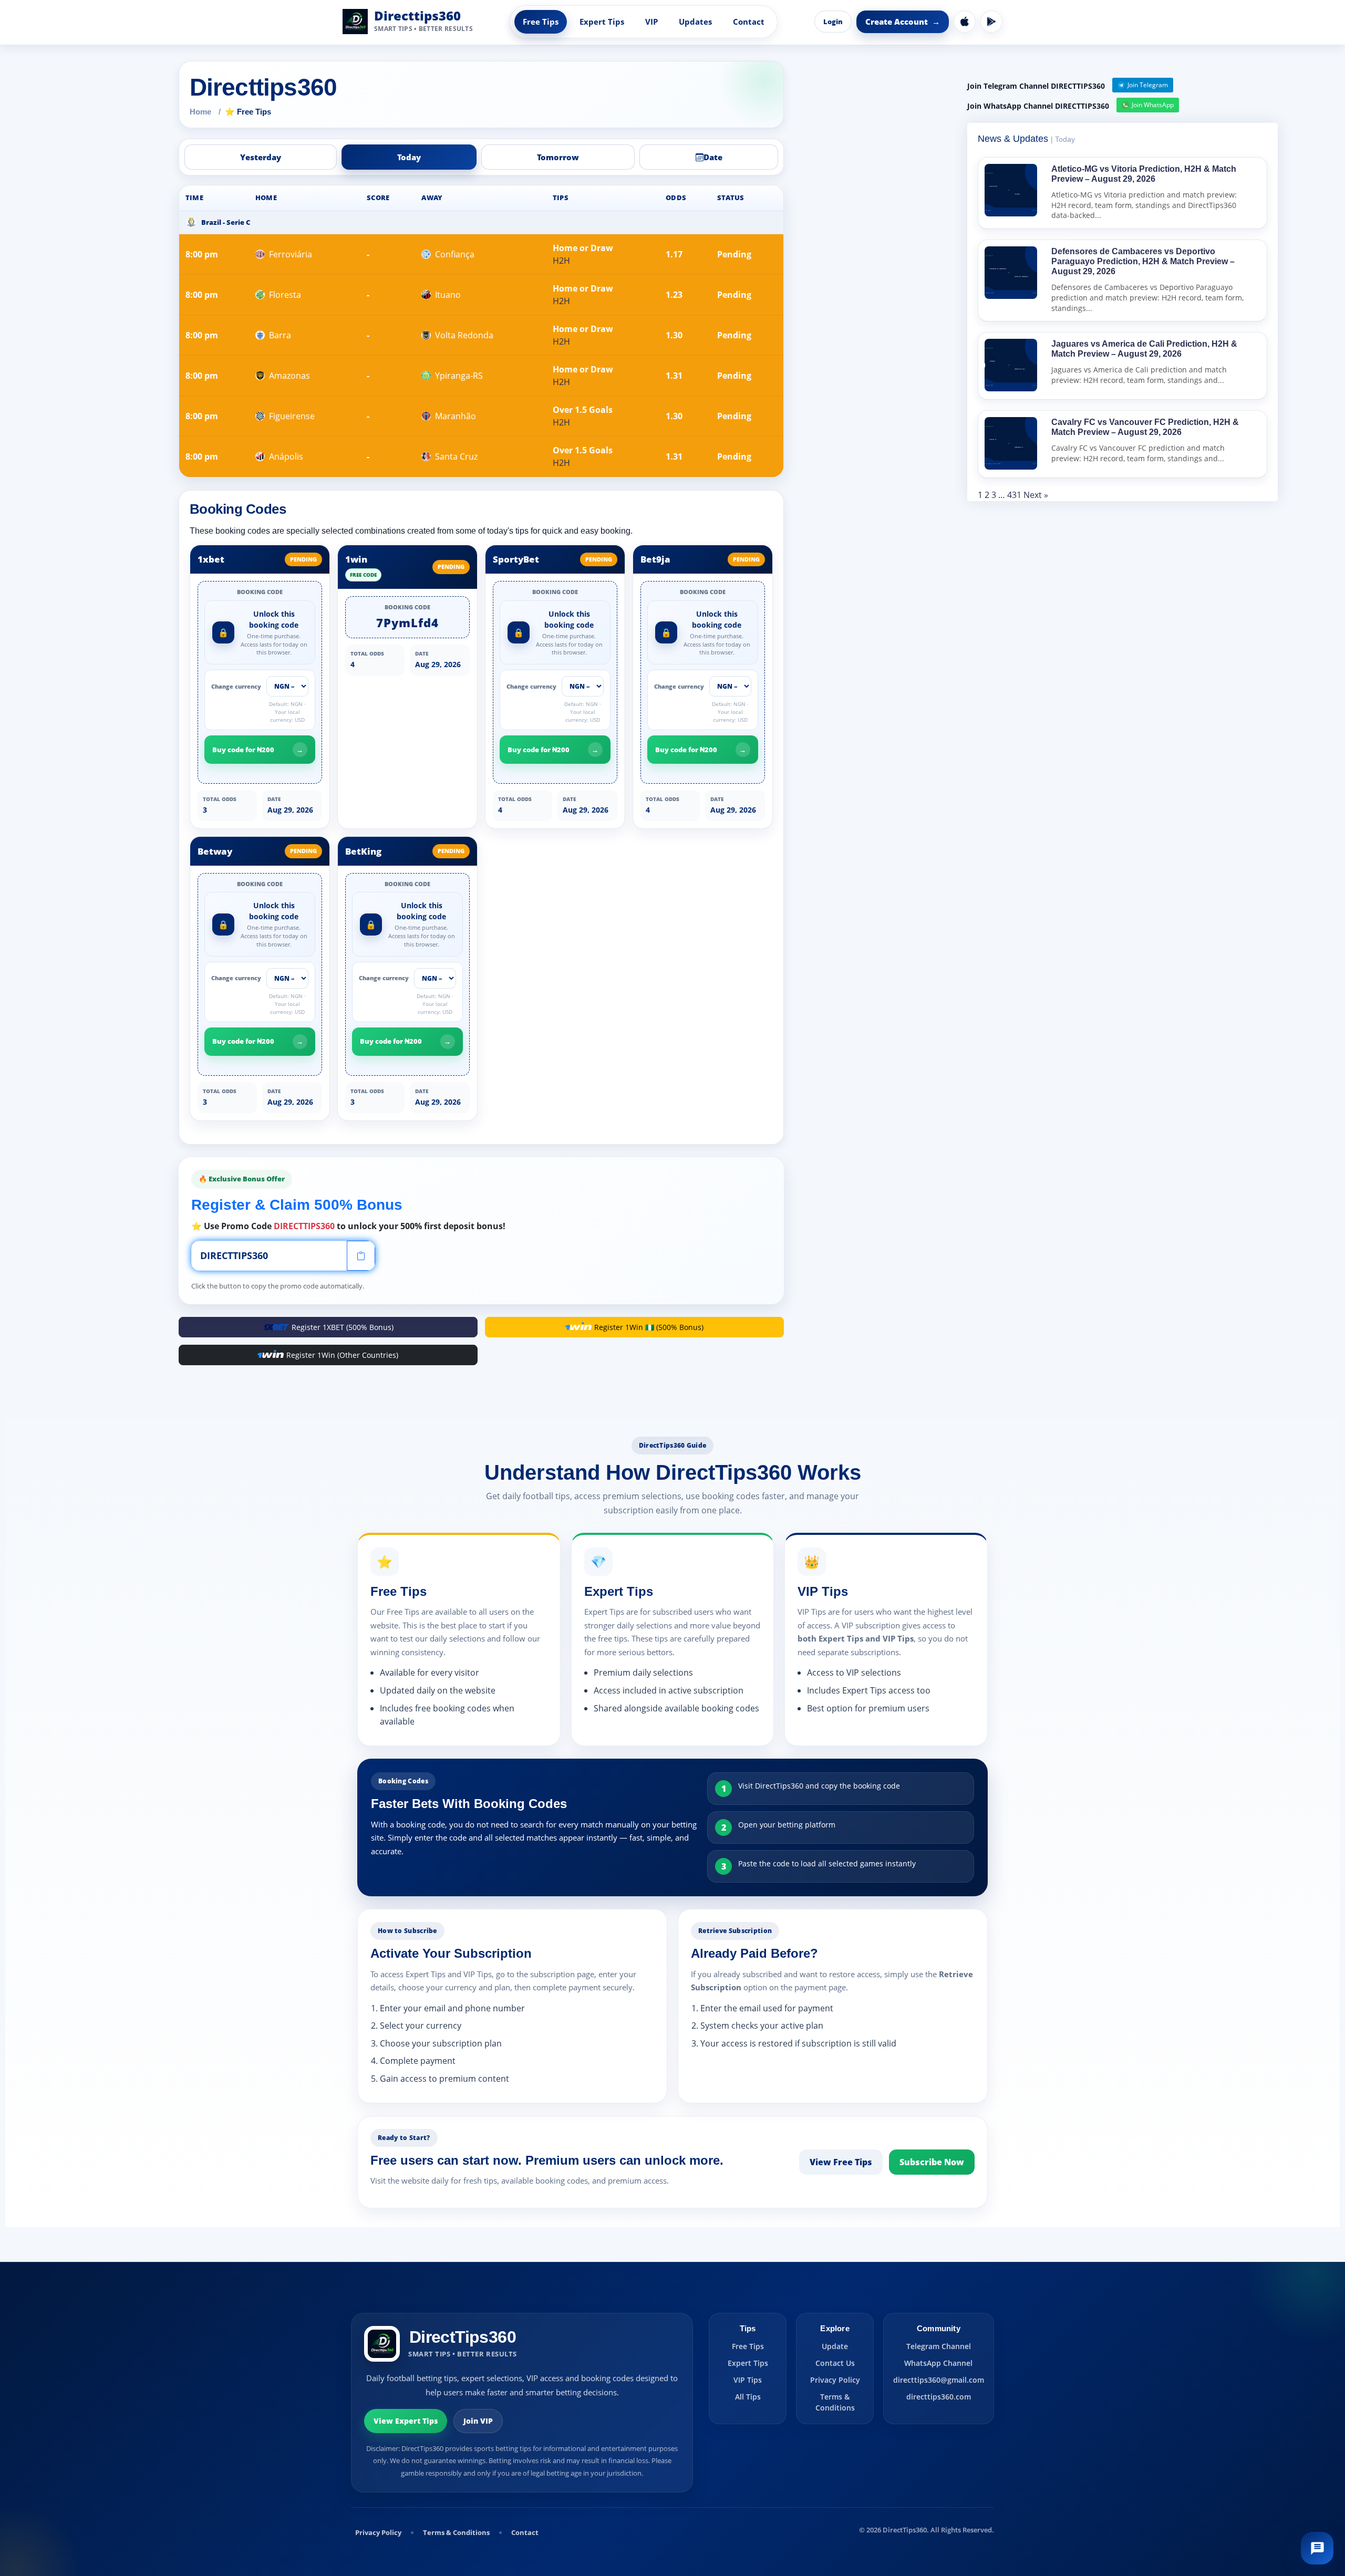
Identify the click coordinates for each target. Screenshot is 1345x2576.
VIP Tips (748, 2380)
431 (1014, 495)
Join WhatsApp (1153, 105)
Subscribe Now (932, 2162)
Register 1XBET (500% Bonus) (343, 1327)
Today (409, 157)
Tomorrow (558, 157)
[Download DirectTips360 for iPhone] (965, 22)
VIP (651, 22)
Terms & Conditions (835, 2402)
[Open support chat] (1317, 2548)
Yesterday (261, 157)
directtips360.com (939, 2397)
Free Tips (541, 22)
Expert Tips (602, 22)
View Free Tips (841, 2162)
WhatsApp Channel (938, 2363)
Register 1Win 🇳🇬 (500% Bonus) (649, 1327)
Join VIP (478, 2421)
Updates (695, 22)
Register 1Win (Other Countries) (342, 1355)
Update (835, 2346)
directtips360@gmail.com (939, 2380)
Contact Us (835, 2363)
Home (200, 112)
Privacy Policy (835, 2380)
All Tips (748, 2397)
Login (833, 22)
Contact (749, 22)
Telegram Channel (939, 2346)
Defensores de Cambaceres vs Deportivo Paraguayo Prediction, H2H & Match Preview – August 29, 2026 (1143, 261)
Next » (1036, 495)
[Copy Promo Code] (361, 1256)
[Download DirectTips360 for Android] (991, 22)
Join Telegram (1148, 85)
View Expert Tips (406, 2421)
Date (713, 157)
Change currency (236, 686)
